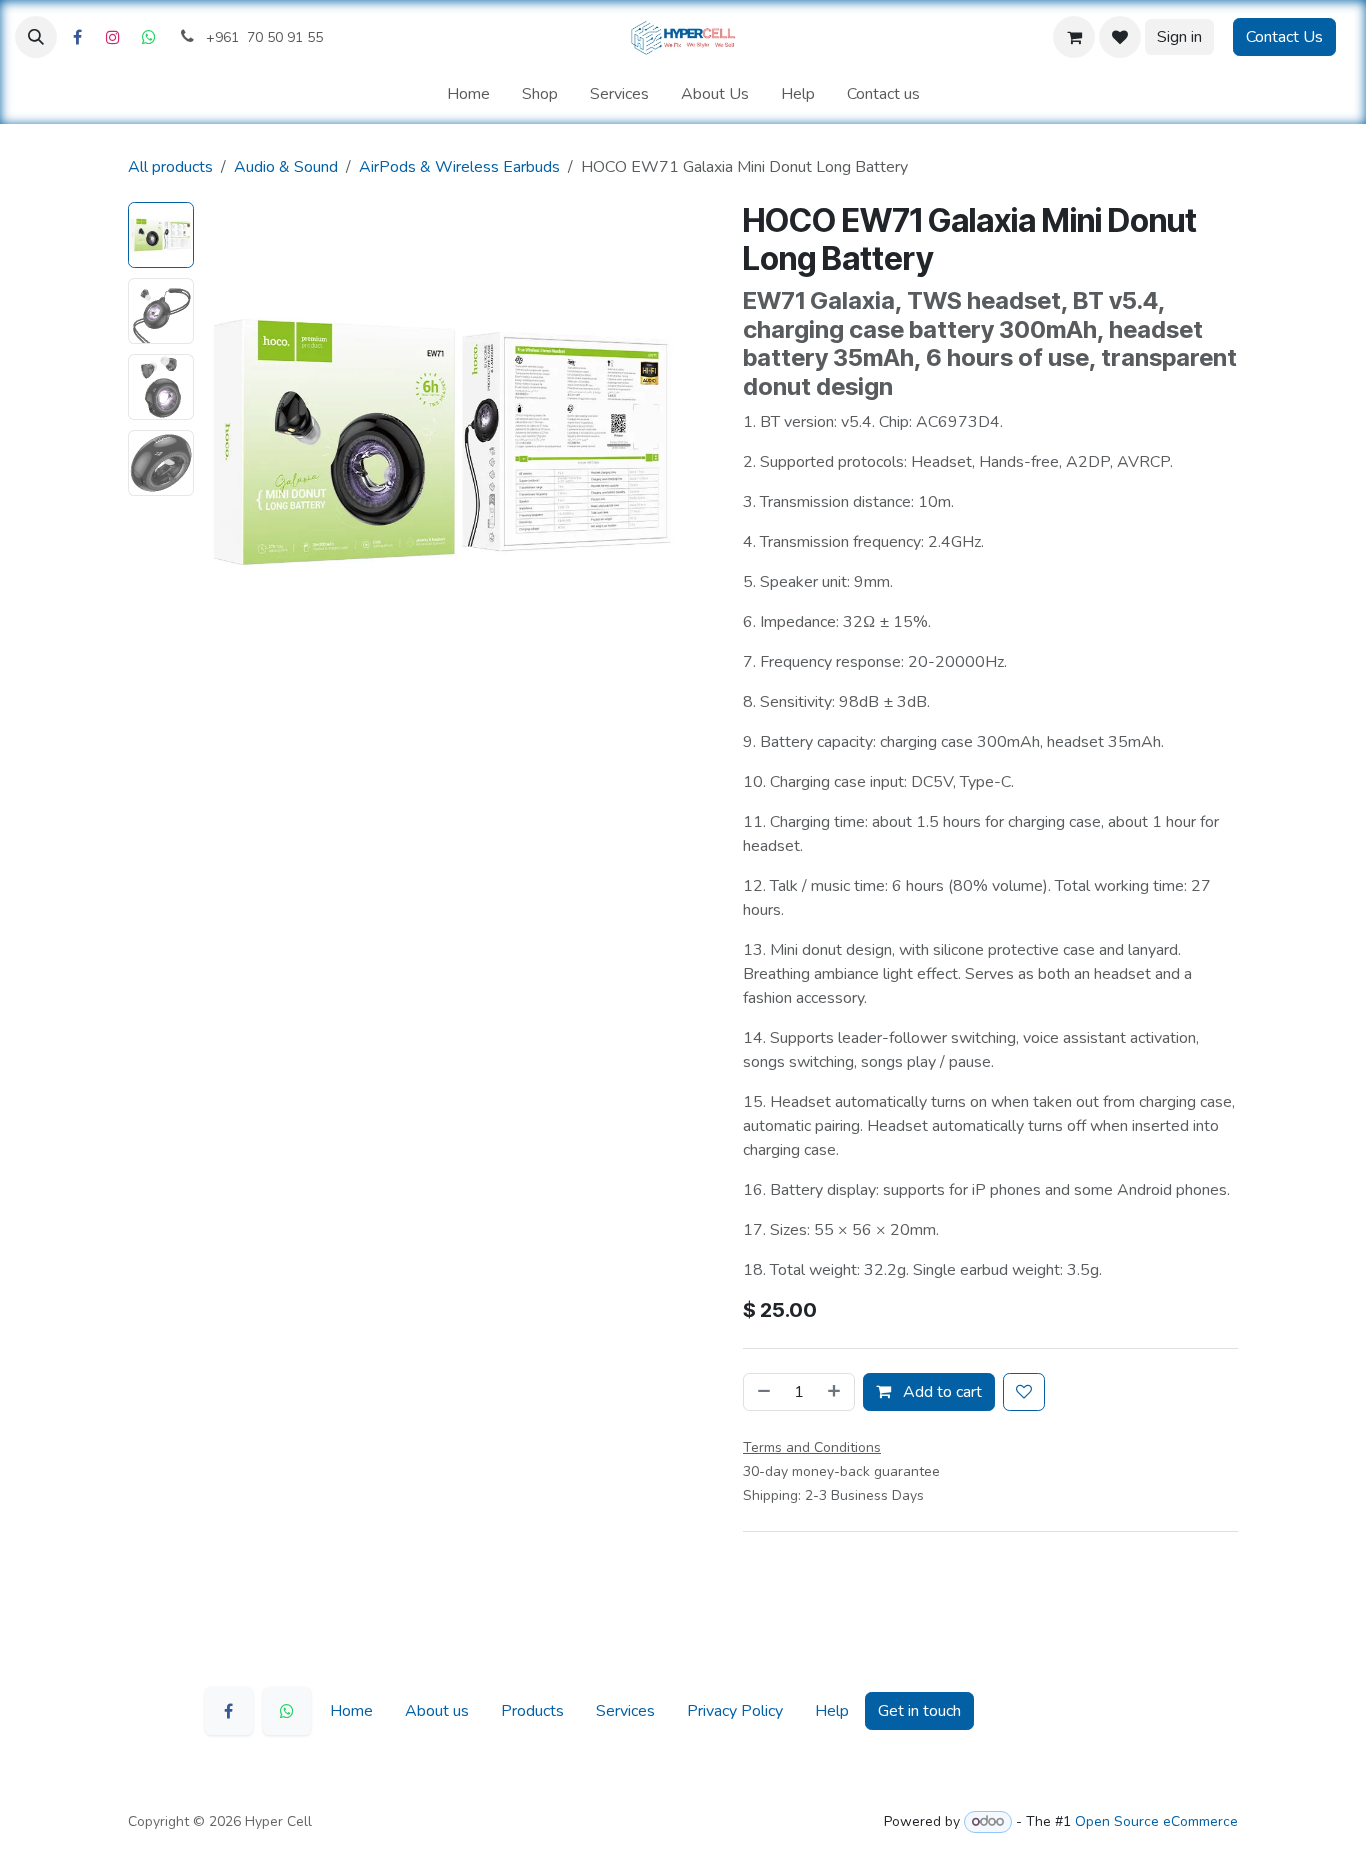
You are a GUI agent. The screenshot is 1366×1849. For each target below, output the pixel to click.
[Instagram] (113, 37)
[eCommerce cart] (1074, 37)
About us (437, 1711)
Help (832, 1711)
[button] (36, 37)
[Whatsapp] (149, 37)
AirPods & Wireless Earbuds (459, 167)
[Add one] (836, 1392)
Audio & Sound (286, 167)
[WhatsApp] (287, 1711)
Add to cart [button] (940, 1392)
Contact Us (1284, 37)
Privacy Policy (735, 1711)
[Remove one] (762, 1392)
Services (625, 1711)
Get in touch (919, 1711)
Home (351, 1711)
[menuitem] (468, 94)
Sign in (1179, 37)
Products (532, 1711)
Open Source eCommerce (1156, 1821)
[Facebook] (77, 37)
